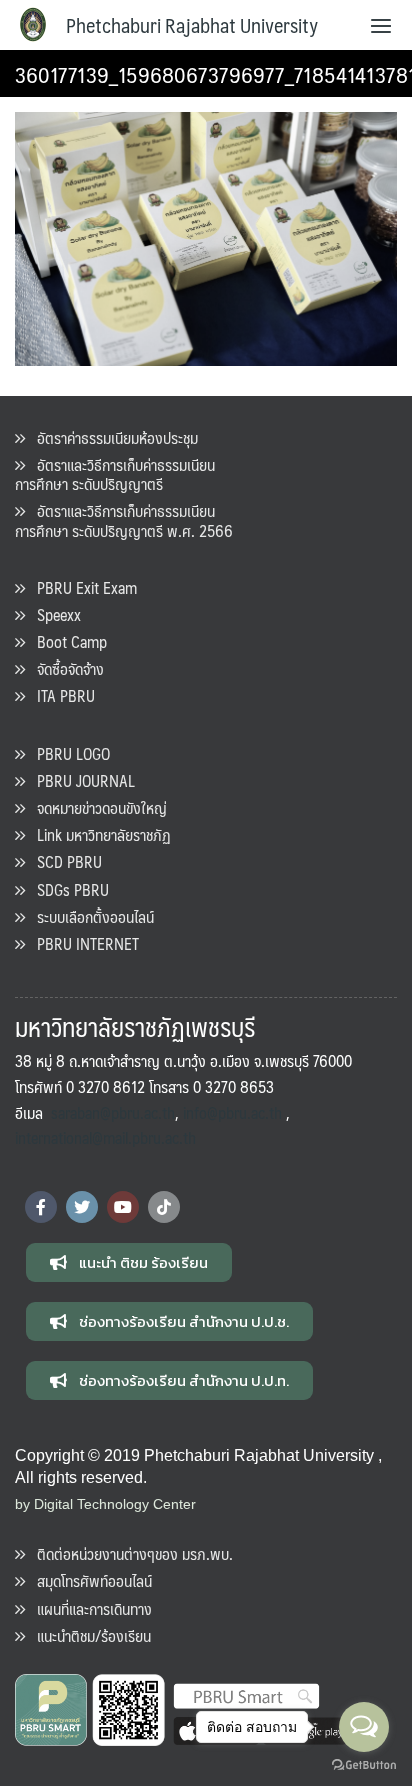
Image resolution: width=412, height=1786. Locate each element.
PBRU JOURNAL (80, 780)
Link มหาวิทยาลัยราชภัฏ (98, 834)
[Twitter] (82, 1207)
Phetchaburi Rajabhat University (192, 25)
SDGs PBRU (67, 889)
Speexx (53, 614)
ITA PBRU (60, 695)
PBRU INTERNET (82, 943)
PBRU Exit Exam (81, 587)
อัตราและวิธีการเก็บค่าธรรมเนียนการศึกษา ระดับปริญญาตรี (115, 474)
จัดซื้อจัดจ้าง (64, 668)
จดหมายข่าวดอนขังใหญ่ (96, 807)
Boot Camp (66, 641)
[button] (129, 1262)
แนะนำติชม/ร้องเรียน (88, 1635)
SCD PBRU (63, 861)
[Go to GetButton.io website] (364, 1765)
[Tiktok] (164, 1207)
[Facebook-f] (41, 1207)
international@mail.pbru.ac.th (105, 1137)
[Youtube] (123, 1207)
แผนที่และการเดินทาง (88, 1608)
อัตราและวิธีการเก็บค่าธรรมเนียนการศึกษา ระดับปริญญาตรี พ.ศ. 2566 (124, 520)
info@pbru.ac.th (232, 1112)
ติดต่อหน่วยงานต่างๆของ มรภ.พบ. (129, 1553)
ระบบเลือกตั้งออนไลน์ (89, 916)
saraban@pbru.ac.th (113, 1112)
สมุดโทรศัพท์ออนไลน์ (88, 1580)
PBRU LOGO (67, 753)
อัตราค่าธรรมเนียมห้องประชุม (111, 437)
